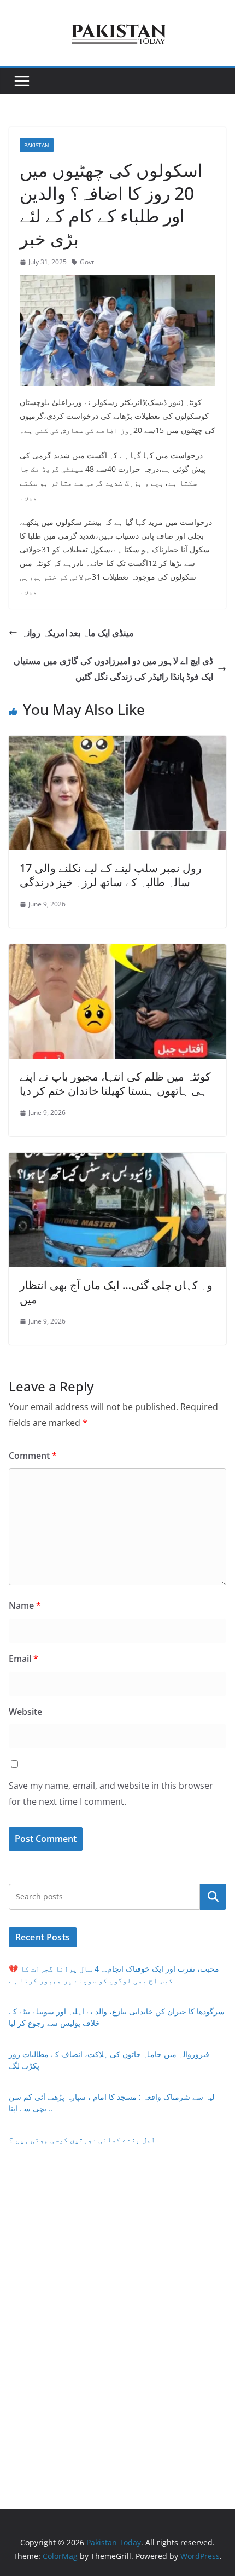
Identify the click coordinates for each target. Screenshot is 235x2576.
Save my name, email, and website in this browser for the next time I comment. (111, 1794)
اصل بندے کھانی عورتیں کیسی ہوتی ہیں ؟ (82, 2139)
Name (25, 1605)
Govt (87, 262)
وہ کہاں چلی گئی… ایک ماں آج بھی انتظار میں (116, 1292)
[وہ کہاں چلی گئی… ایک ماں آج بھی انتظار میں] (117, 1160)
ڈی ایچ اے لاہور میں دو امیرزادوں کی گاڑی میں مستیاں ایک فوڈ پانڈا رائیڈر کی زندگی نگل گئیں (113, 669)
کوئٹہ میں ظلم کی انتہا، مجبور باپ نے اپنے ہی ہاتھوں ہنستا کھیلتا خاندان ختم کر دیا (115, 1084)
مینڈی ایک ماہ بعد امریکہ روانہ (78, 633)
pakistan (37, 145)
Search (213, 1896)
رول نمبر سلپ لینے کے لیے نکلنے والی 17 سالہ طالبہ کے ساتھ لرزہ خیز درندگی (111, 875)
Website (25, 1712)
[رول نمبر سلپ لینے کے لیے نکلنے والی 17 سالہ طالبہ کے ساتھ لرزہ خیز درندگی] (117, 743)
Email (23, 1659)
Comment (33, 1456)
